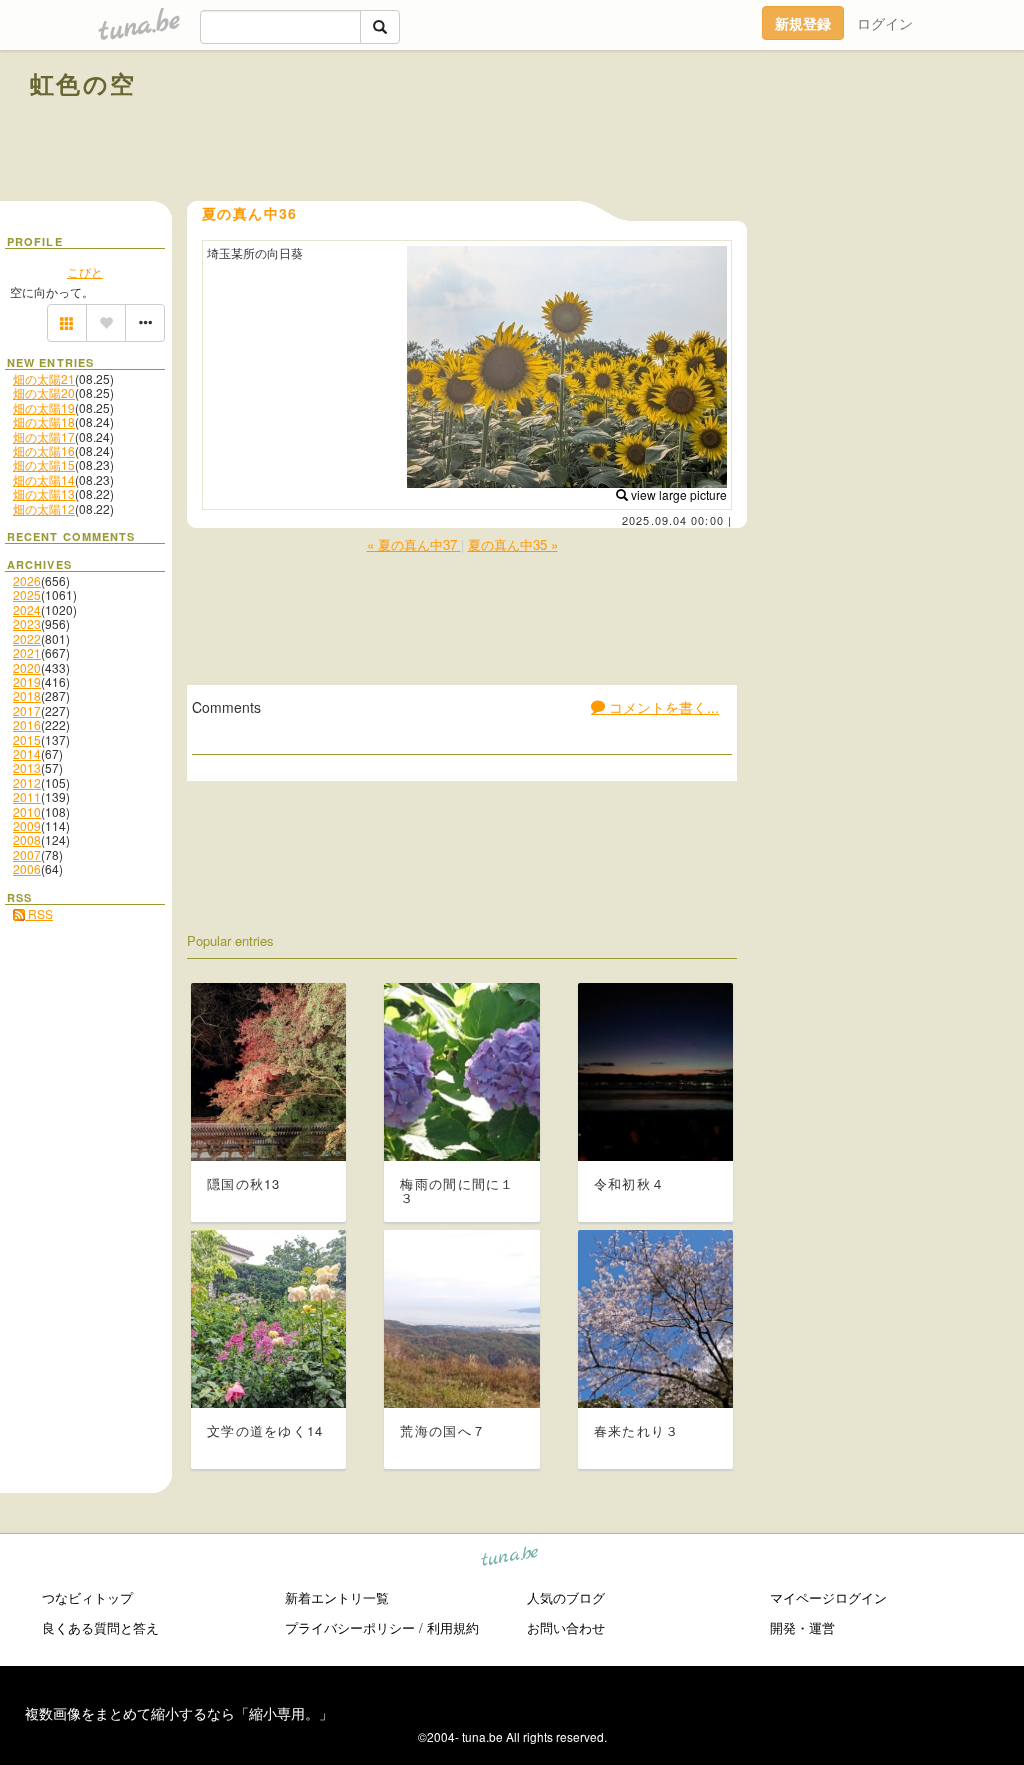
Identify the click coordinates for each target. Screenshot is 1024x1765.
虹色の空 (83, 83)
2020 (27, 667)
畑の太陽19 (44, 407)
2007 (27, 854)
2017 (27, 710)
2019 (27, 681)
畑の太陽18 (44, 421)
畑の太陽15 (44, 464)
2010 (27, 811)
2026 (27, 580)
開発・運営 (802, 1627)
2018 (27, 695)
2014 (27, 753)
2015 (27, 739)
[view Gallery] (67, 323)
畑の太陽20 (44, 392)
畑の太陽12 (44, 508)
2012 (27, 782)
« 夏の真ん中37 (414, 544)
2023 (27, 623)
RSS (39, 913)
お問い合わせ (566, 1627)
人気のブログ (566, 1597)
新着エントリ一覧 (337, 1597)
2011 (27, 796)
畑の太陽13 (44, 493)
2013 (27, 767)
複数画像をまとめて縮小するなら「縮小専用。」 (179, 1713)
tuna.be (510, 1558)
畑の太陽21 (44, 378)
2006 (27, 868)
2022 (27, 638)
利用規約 (453, 1627)
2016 (27, 724)
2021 (27, 652)
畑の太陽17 (44, 436)
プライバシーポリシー (350, 1627)
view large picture (677, 494)
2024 (27, 609)
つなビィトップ (87, 1597)
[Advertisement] (766, 128)
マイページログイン (828, 1597)
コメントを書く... (662, 707)
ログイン (885, 23)
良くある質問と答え (100, 1627)
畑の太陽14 (44, 479)
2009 (27, 825)
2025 (27, 594)
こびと (85, 271)
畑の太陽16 (44, 450)
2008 (27, 839)
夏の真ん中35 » (513, 544)
